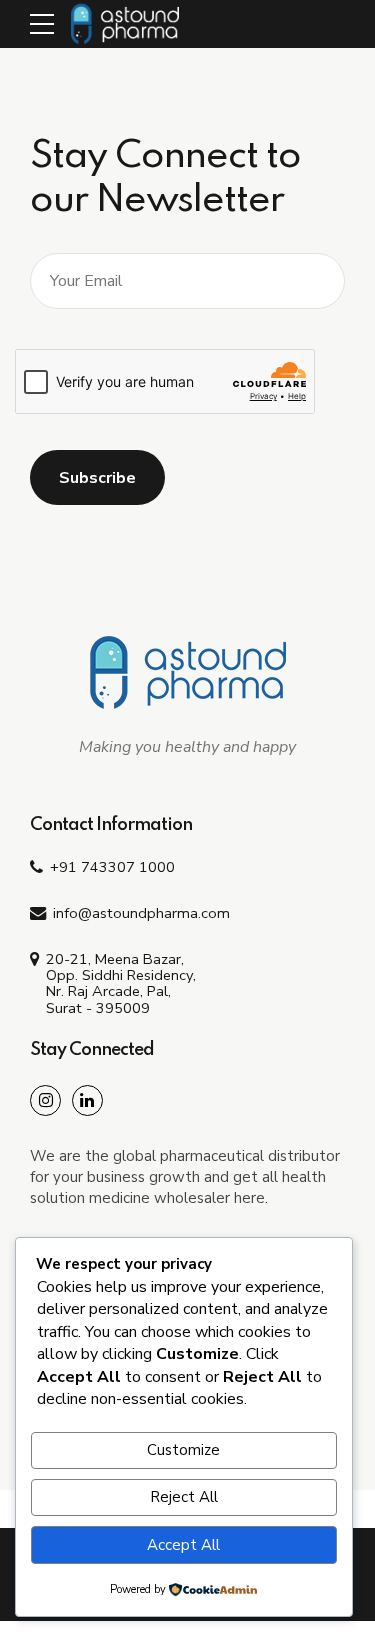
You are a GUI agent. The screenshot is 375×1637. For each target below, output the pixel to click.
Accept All (183, 1545)
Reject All (184, 1497)
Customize (183, 1450)
